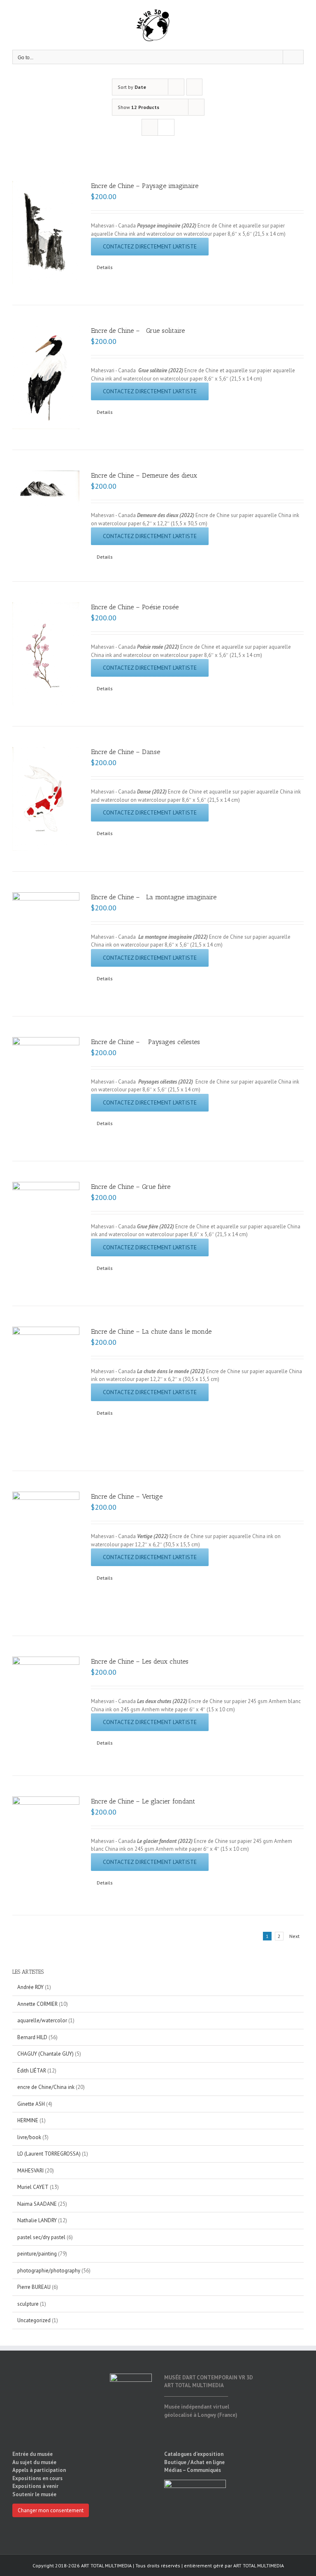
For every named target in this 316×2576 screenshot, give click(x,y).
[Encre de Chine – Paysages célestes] (46, 1089)
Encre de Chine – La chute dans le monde (151, 1331)
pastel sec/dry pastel (41, 2237)
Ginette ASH (31, 2104)
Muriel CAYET (33, 2187)
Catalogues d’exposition (194, 2454)
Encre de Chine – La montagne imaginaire (154, 897)
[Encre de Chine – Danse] (46, 799)
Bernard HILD (32, 2037)
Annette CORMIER (37, 2004)
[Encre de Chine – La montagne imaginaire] (46, 944)
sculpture (28, 2304)
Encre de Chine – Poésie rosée (135, 607)
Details (105, 267)
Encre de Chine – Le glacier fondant (143, 1801)
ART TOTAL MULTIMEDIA (259, 2566)
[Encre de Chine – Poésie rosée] (46, 654)
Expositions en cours (37, 2478)
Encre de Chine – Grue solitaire (138, 331)
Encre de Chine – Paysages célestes (145, 1042)
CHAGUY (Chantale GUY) (45, 2054)
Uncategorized (34, 2320)
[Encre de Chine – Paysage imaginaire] (46, 233)
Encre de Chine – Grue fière (131, 1187)
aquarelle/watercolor (42, 2020)
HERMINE (28, 2120)
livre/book (29, 2137)
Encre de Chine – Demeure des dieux (144, 475)
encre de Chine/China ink (46, 2087)
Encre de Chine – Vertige (127, 1496)
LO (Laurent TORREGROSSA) (49, 2154)
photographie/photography (49, 2271)
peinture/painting (37, 2254)
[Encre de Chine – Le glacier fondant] (46, 1845)
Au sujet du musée (34, 2462)
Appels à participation (39, 2470)
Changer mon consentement (51, 2510)
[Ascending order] (194, 87)
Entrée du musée (33, 2454)
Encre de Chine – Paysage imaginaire (145, 186)
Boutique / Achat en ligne (194, 2462)
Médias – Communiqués (193, 2470)
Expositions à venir (35, 2486)
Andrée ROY (30, 1987)
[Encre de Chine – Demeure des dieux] (46, 489)
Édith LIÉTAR (32, 2071)
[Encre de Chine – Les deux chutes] (46, 1706)
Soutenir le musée (34, 2494)
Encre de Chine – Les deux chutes (140, 1661)
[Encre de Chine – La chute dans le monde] (46, 1388)
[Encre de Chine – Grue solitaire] (46, 377)
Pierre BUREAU (34, 2287)
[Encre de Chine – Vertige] (46, 1553)
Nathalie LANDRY (37, 2220)
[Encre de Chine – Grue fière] (46, 1233)
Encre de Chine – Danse (125, 752)
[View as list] (166, 127)
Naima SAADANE (37, 2204)
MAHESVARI (30, 2171)
